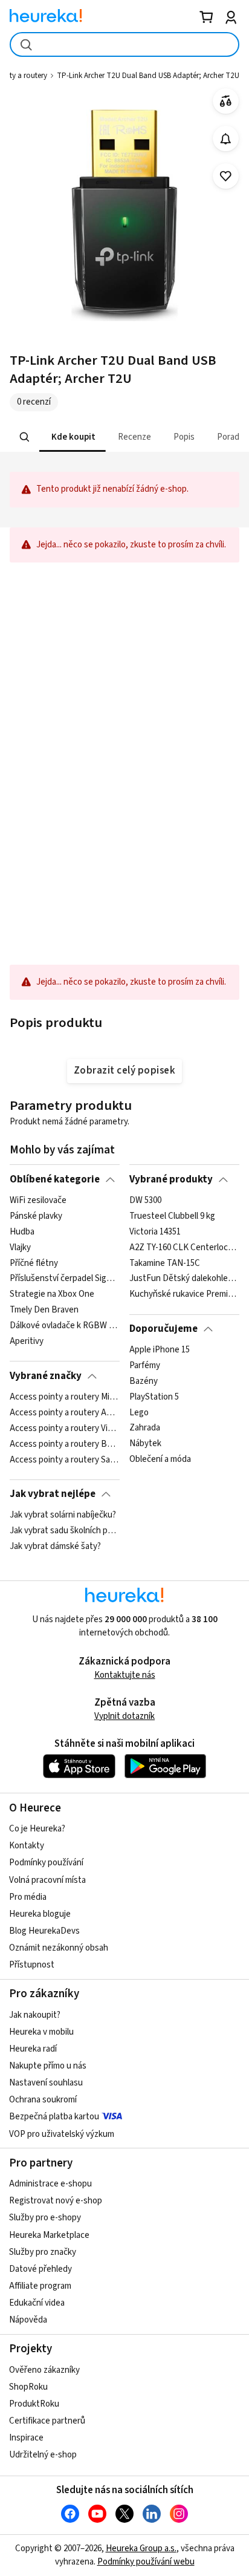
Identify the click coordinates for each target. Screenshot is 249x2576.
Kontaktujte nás (125, 1675)
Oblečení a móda (160, 1459)
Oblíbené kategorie (55, 1179)
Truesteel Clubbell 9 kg (172, 1216)
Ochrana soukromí (43, 2100)
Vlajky (20, 1248)
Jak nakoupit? (35, 2015)
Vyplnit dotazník (124, 1716)
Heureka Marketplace (49, 2235)
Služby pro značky (43, 2252)
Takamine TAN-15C (165, 1263)
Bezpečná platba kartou (54, 2117)
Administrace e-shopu (50, 2184)
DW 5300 (145, 1201)
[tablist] (124, 437)
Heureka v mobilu (41, 2032)
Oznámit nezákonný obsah (59, 1948)
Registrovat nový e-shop (56, 2201)
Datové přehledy (40, 2269)
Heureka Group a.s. (141, 2548)
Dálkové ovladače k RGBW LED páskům (64, 1326)
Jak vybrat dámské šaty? (55, 1547)
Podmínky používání (46, 1863)
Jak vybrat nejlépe (53, 1494)
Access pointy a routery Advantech (64, 1413)
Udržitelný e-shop (43, 2455)
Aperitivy (27, 1342)
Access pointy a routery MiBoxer (64, 1397)
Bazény (144, 1381)
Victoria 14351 (155, 1232)
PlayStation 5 (154, 1397)
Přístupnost (32, 1965)
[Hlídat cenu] (226, 139)
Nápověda (28, 2320)
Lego (139, 1413)
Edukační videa (37, 2303)
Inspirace (26, 2438)
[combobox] (124, 44)
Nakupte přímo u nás (48, 2066)
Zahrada (145, 1429)
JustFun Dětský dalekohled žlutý (184, 1279)
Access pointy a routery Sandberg (64, 1459)
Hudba (22, 1232)
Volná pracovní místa (47, 1880)
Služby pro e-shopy (45, 2218)
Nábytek (145, 1444)
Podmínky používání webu (146, 2562)
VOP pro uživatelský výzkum (62, 2134)
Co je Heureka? (37, 1829)
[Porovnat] (226, 101)
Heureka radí (33, 2049)
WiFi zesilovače (38, 1201)
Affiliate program (40, 2286)
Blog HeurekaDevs (44, 1931)
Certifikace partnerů (47, 2421)
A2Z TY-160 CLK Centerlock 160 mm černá (184, 1248)
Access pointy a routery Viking (64, 1429)
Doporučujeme (163, 1329)
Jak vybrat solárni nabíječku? (63, 1515)
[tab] (73, 437)
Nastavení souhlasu (46, 2083)
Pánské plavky (36, 1216)
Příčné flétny (34, 1263)
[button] (73, 437)
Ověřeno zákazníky (44, 2370)
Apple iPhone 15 (160, 1350)
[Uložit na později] (226, 176)
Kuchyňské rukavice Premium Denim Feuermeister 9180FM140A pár (184, 1294)
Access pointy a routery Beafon (64, 1444)
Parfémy (145, 1366)
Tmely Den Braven (44, 1310)
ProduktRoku (34, 2404)
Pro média (28, 1897)
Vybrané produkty (171, 1179)
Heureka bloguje (40, 1914)
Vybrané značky (46, 1376)
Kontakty (27, 1846)
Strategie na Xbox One (52, 1294)
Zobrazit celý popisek (124, 1071)
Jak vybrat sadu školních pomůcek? (64, 1531)
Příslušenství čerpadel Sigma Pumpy (64, 1279)
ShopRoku (28, 2387)
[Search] (25, 437)
